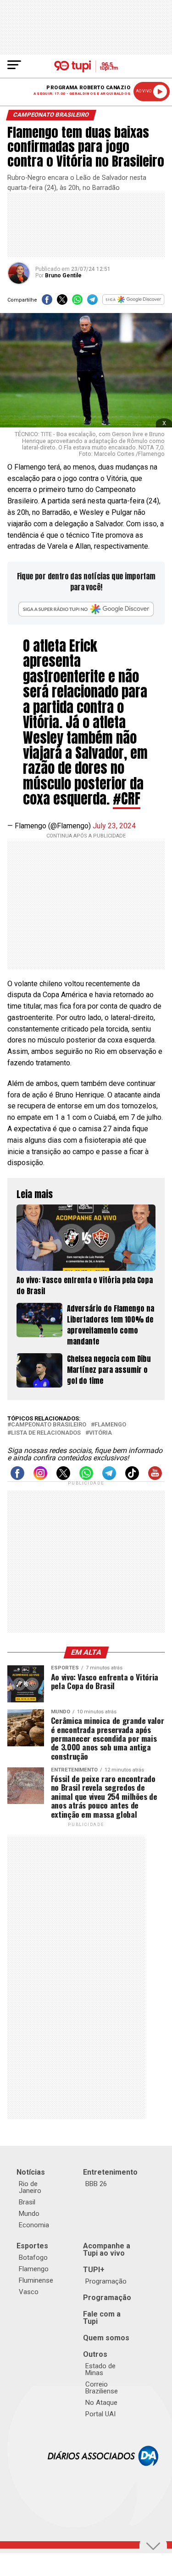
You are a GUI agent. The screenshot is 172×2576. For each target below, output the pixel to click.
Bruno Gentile (63, 275)
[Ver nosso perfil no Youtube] (155, 1477)
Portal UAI (100, 2414)
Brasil (27, 2202)
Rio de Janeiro (30, 2187)
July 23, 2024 (114, 826)
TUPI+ (94, 2270)
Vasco (29, 2292)
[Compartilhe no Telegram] (92, 302)
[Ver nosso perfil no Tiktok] (132, 1477)
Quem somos (106, 2338)
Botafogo (33, 2257)
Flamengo (110, 1425)
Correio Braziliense (102, 2388)
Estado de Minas (100, 2369)
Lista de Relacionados (46, 1433)
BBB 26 (96, 2184)
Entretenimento (110, 2172)
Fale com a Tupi (102, 2318)
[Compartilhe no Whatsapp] (77, 302)
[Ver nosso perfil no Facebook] (17, 1477)
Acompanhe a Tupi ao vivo (107, 2249)
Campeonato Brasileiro (49, 1425)
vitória (100, 1433)
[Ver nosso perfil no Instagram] (40, 1477)
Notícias (31, 2172)
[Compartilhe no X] (62, 302)
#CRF (127, 799)
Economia (34, 2225)
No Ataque (101, 2403)
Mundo (29, 2214)
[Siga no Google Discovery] (133, 302)
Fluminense (36, 2280)
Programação (106, 2281)
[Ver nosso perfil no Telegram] (109, 1477)
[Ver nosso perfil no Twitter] (63, 1477)
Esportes (32, 2246)
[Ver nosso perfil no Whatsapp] (86, 1477)
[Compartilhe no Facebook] (47, 302)
